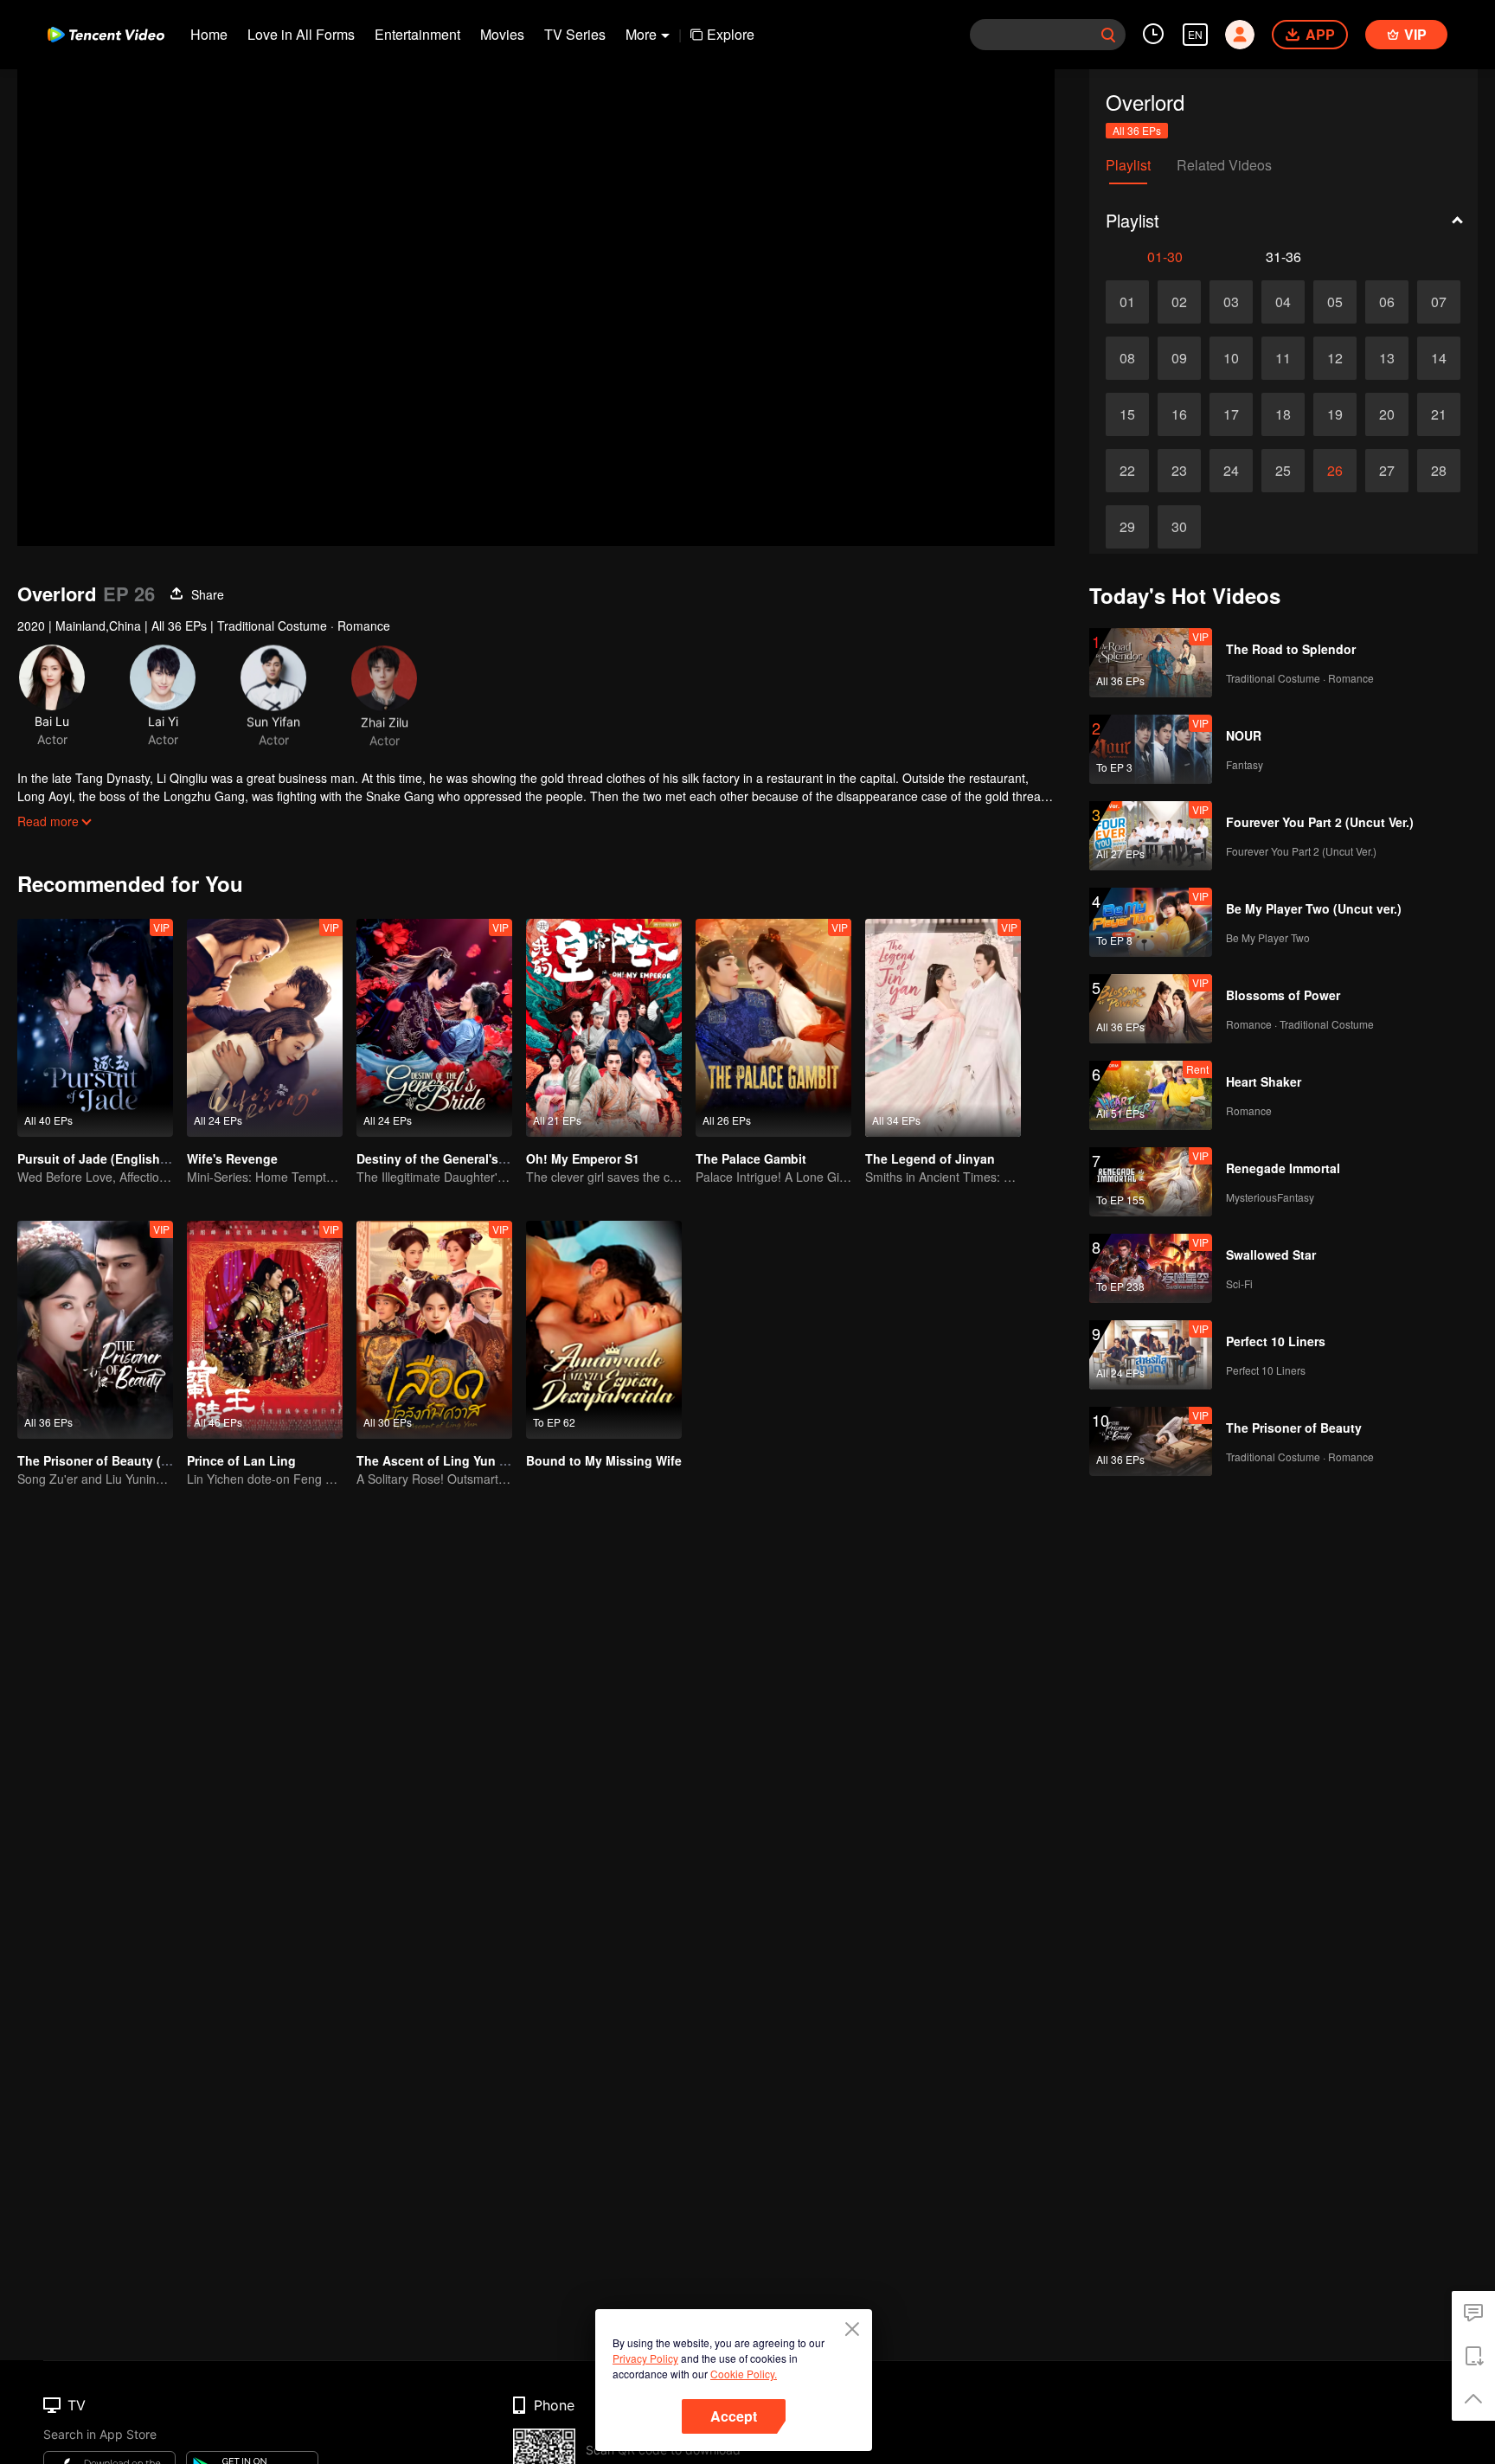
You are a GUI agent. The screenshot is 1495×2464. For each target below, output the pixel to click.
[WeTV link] (106, 35)
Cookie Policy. (744, 2374)
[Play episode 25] (1283, 471)
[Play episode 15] (1127, 414)
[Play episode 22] (1127, 471)
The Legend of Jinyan (930, 1158)
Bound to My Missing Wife (604, 1460)
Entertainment (417, 34)
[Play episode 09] (1179, 358)
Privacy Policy (645, 2358)
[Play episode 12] (1335, 358)
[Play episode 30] (1179, 527)
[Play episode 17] (1231, 414)
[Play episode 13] (1387, 358)
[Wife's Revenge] (265, 1028)
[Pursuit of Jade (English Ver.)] (95, 1028)
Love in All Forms (301, 34)
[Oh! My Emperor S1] (604, 1028)
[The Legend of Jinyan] (943, 1028)
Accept (734, 2416)
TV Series (575, 34)
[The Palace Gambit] (773, 1028)
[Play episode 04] (1283, 302)
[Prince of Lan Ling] (265, 1330)
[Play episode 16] (1179, 414)
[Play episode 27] (1387, 471)
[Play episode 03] (1231, 302)
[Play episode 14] (1439, 358)
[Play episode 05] (1335, 302)
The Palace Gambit (751, 1158)
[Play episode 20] (1387, 414)
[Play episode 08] (1127, 358)
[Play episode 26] (1335, 471)
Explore (731, 34)
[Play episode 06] (1387, 302)
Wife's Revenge (232, 1158)
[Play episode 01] (1127, 302)
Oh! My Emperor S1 (583, 1158)
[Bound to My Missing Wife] (604, 1330)
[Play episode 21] (1439, 414)
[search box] (1108, 35)
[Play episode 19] (1335, 414)
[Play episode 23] (1179, 471)
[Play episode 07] (1439, 302)
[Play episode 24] (1231, 471)
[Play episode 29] (1127, 527)
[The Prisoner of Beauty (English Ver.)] (95, 1330)
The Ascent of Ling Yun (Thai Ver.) (457, 1460)
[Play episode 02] (1179, 302)
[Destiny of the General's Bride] (434, 1028)
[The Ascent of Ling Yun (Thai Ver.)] (434, 1330)
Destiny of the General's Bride (445, 1158)
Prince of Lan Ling (241, 1460)
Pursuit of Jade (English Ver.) (103, 1158)
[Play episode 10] (1231, 358)
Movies (502, 34)
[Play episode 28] (1439, 471)
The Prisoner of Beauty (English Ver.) (126, 1460)
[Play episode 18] (1283, 414)
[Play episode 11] (1283, 358)
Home (209, 34)
